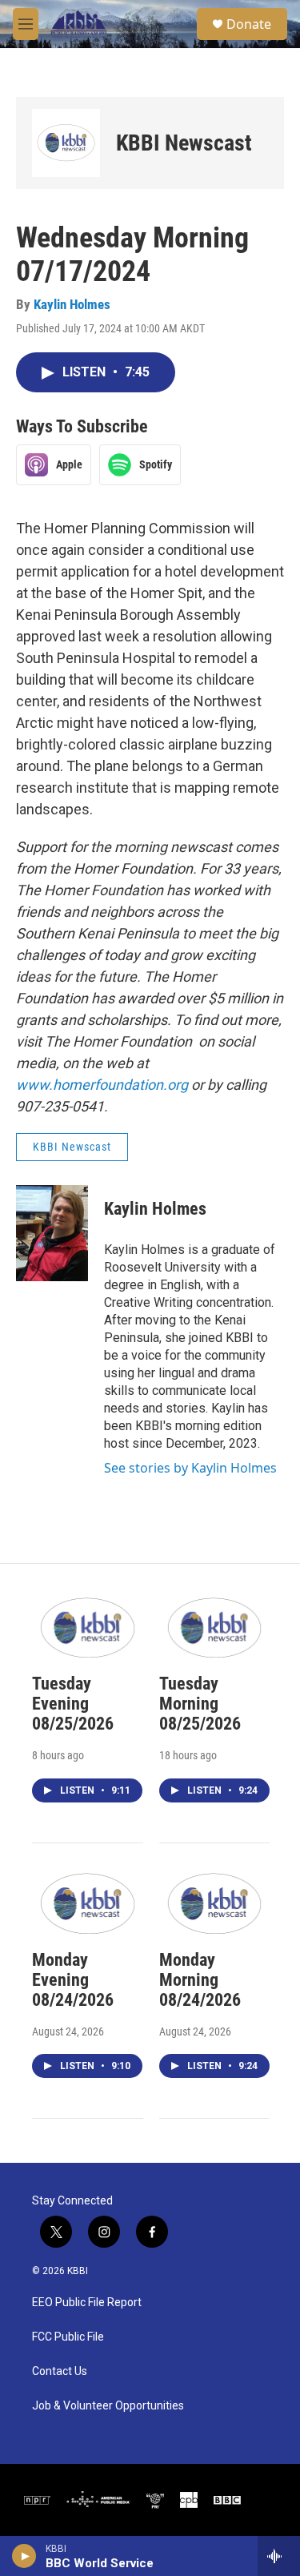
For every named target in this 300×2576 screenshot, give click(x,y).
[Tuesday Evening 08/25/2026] (88, 1627)
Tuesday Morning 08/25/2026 (200, 1704)
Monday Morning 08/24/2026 (200, 1980)
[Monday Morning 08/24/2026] (215, 1902)
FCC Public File (68, 2337)
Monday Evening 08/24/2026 (73, 1980)
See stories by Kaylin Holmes (190, 1468)
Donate (249, 24)
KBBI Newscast (184, 143)
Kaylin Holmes (72, 304)
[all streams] (279, 2556)
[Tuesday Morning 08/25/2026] (215, 1627)
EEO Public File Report (87, 2303)
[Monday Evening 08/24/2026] (88, 1902)
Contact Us (60, 2371)
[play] (24, 2556)
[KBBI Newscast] (66, 143)
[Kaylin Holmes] (52, 1233)
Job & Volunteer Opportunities (108, 2406)
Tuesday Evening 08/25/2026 (73, 1704)
